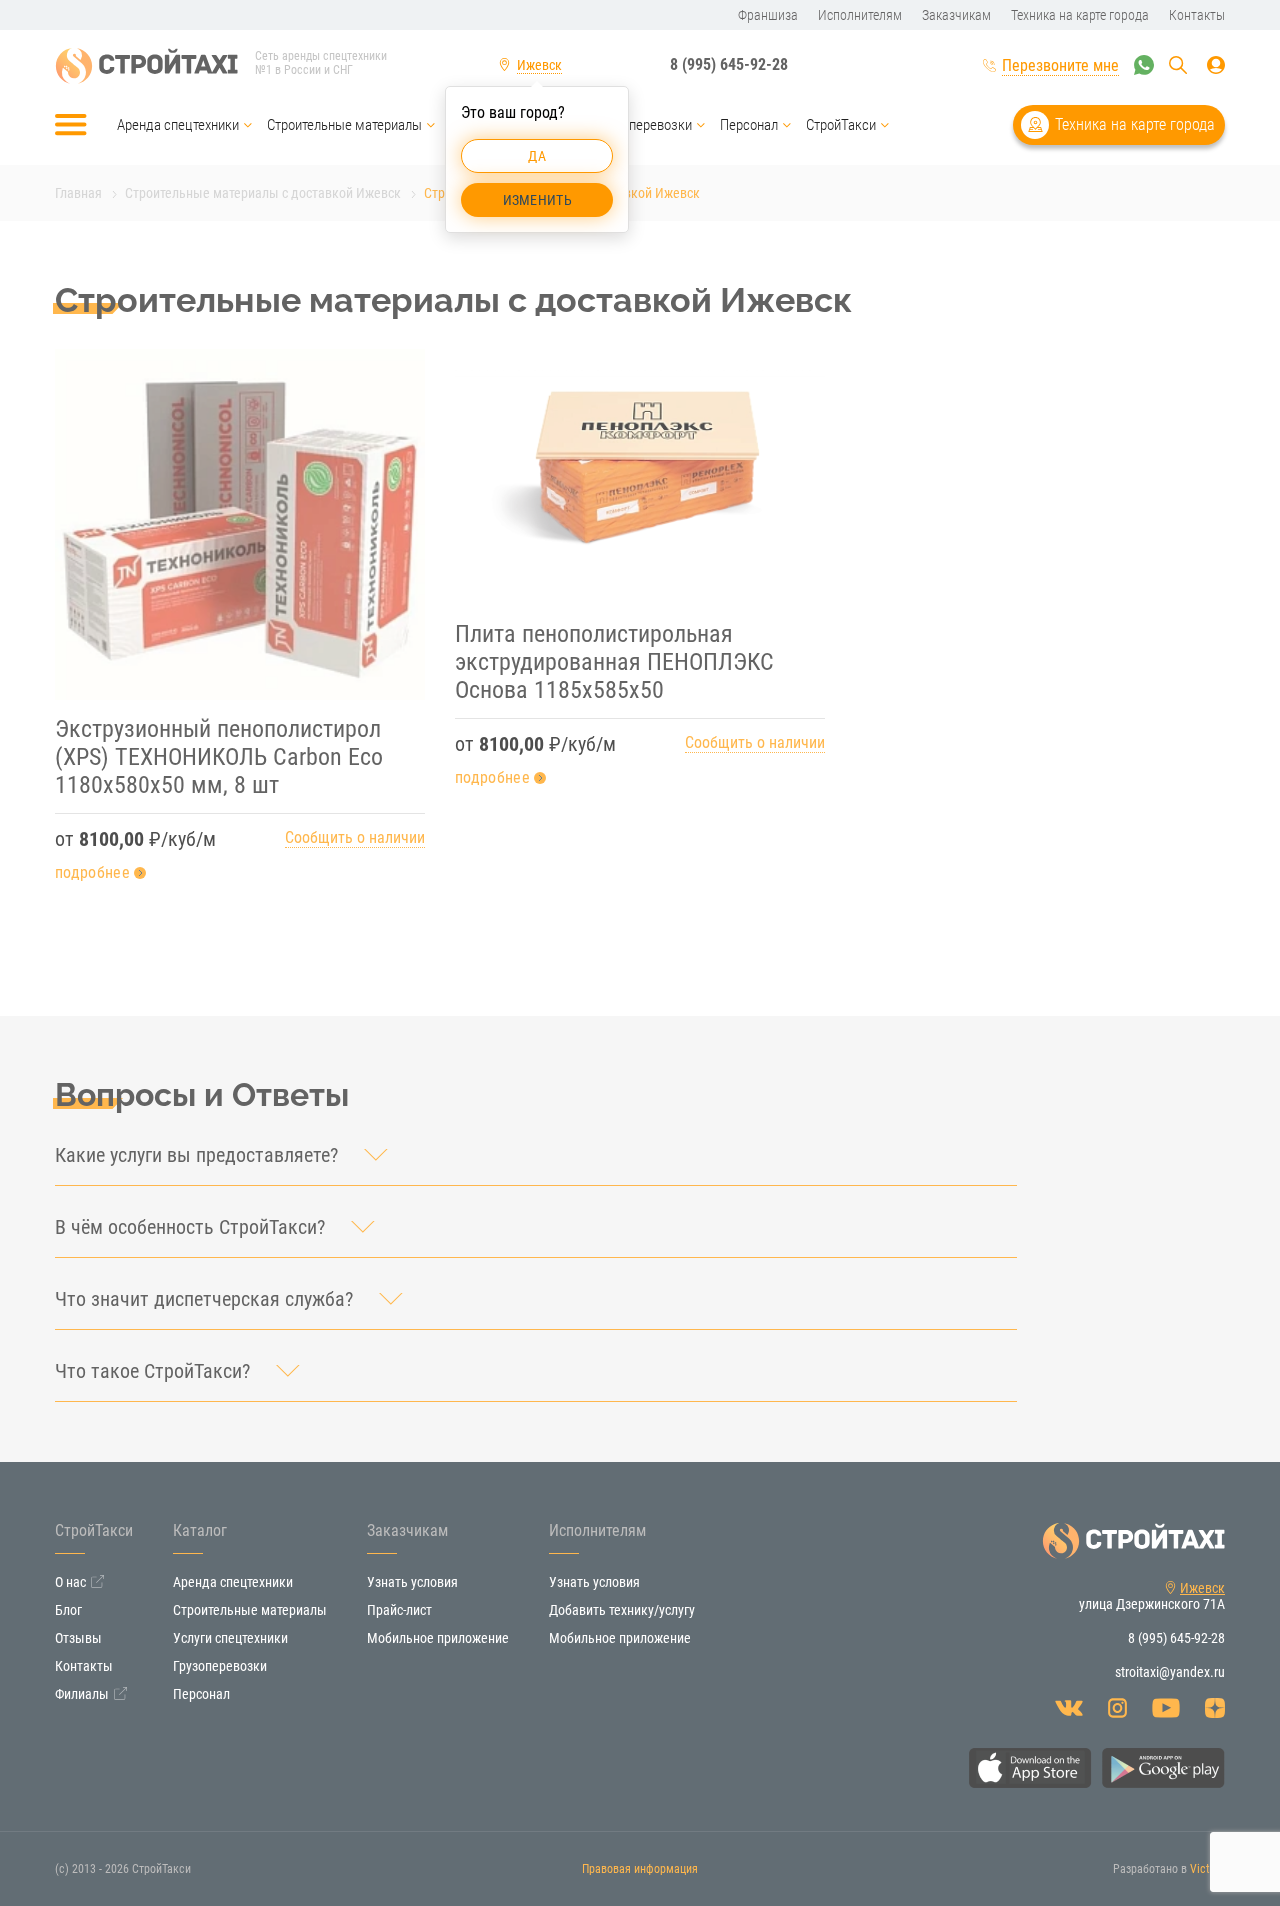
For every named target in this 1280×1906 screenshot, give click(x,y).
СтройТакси (841, 125)
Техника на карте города (1135, 124)
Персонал (749, 125)
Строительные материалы (344, 125)
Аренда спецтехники (178, 125)
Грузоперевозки (644, 125)
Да (537, 156)
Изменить (537, 200)
